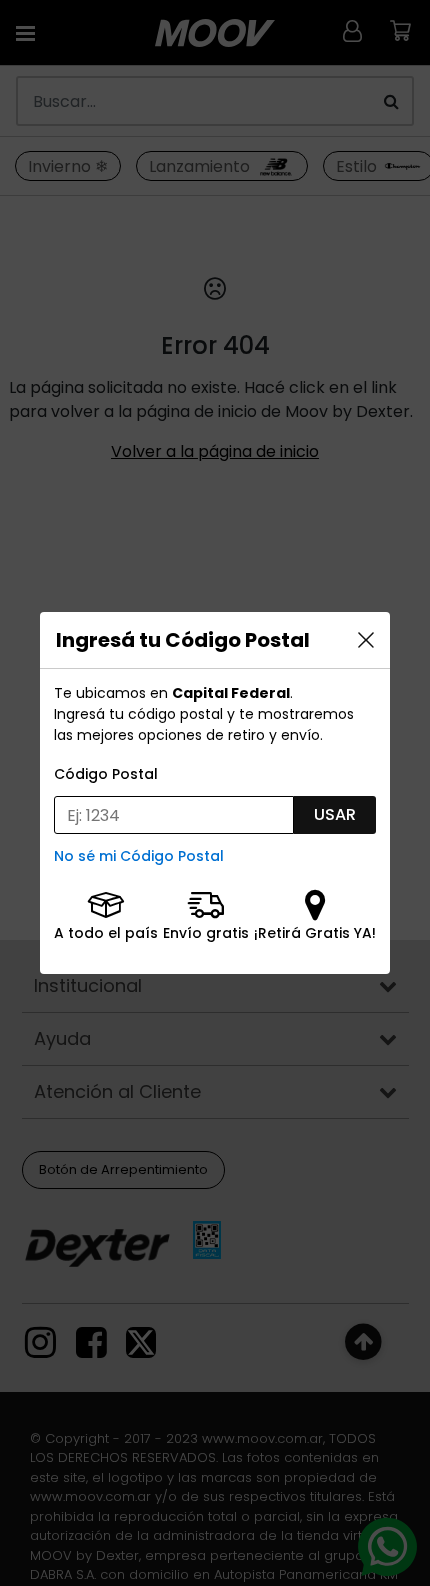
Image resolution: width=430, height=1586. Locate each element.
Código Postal (106, 774)
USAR (335, 814)
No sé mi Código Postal (139, 856)
